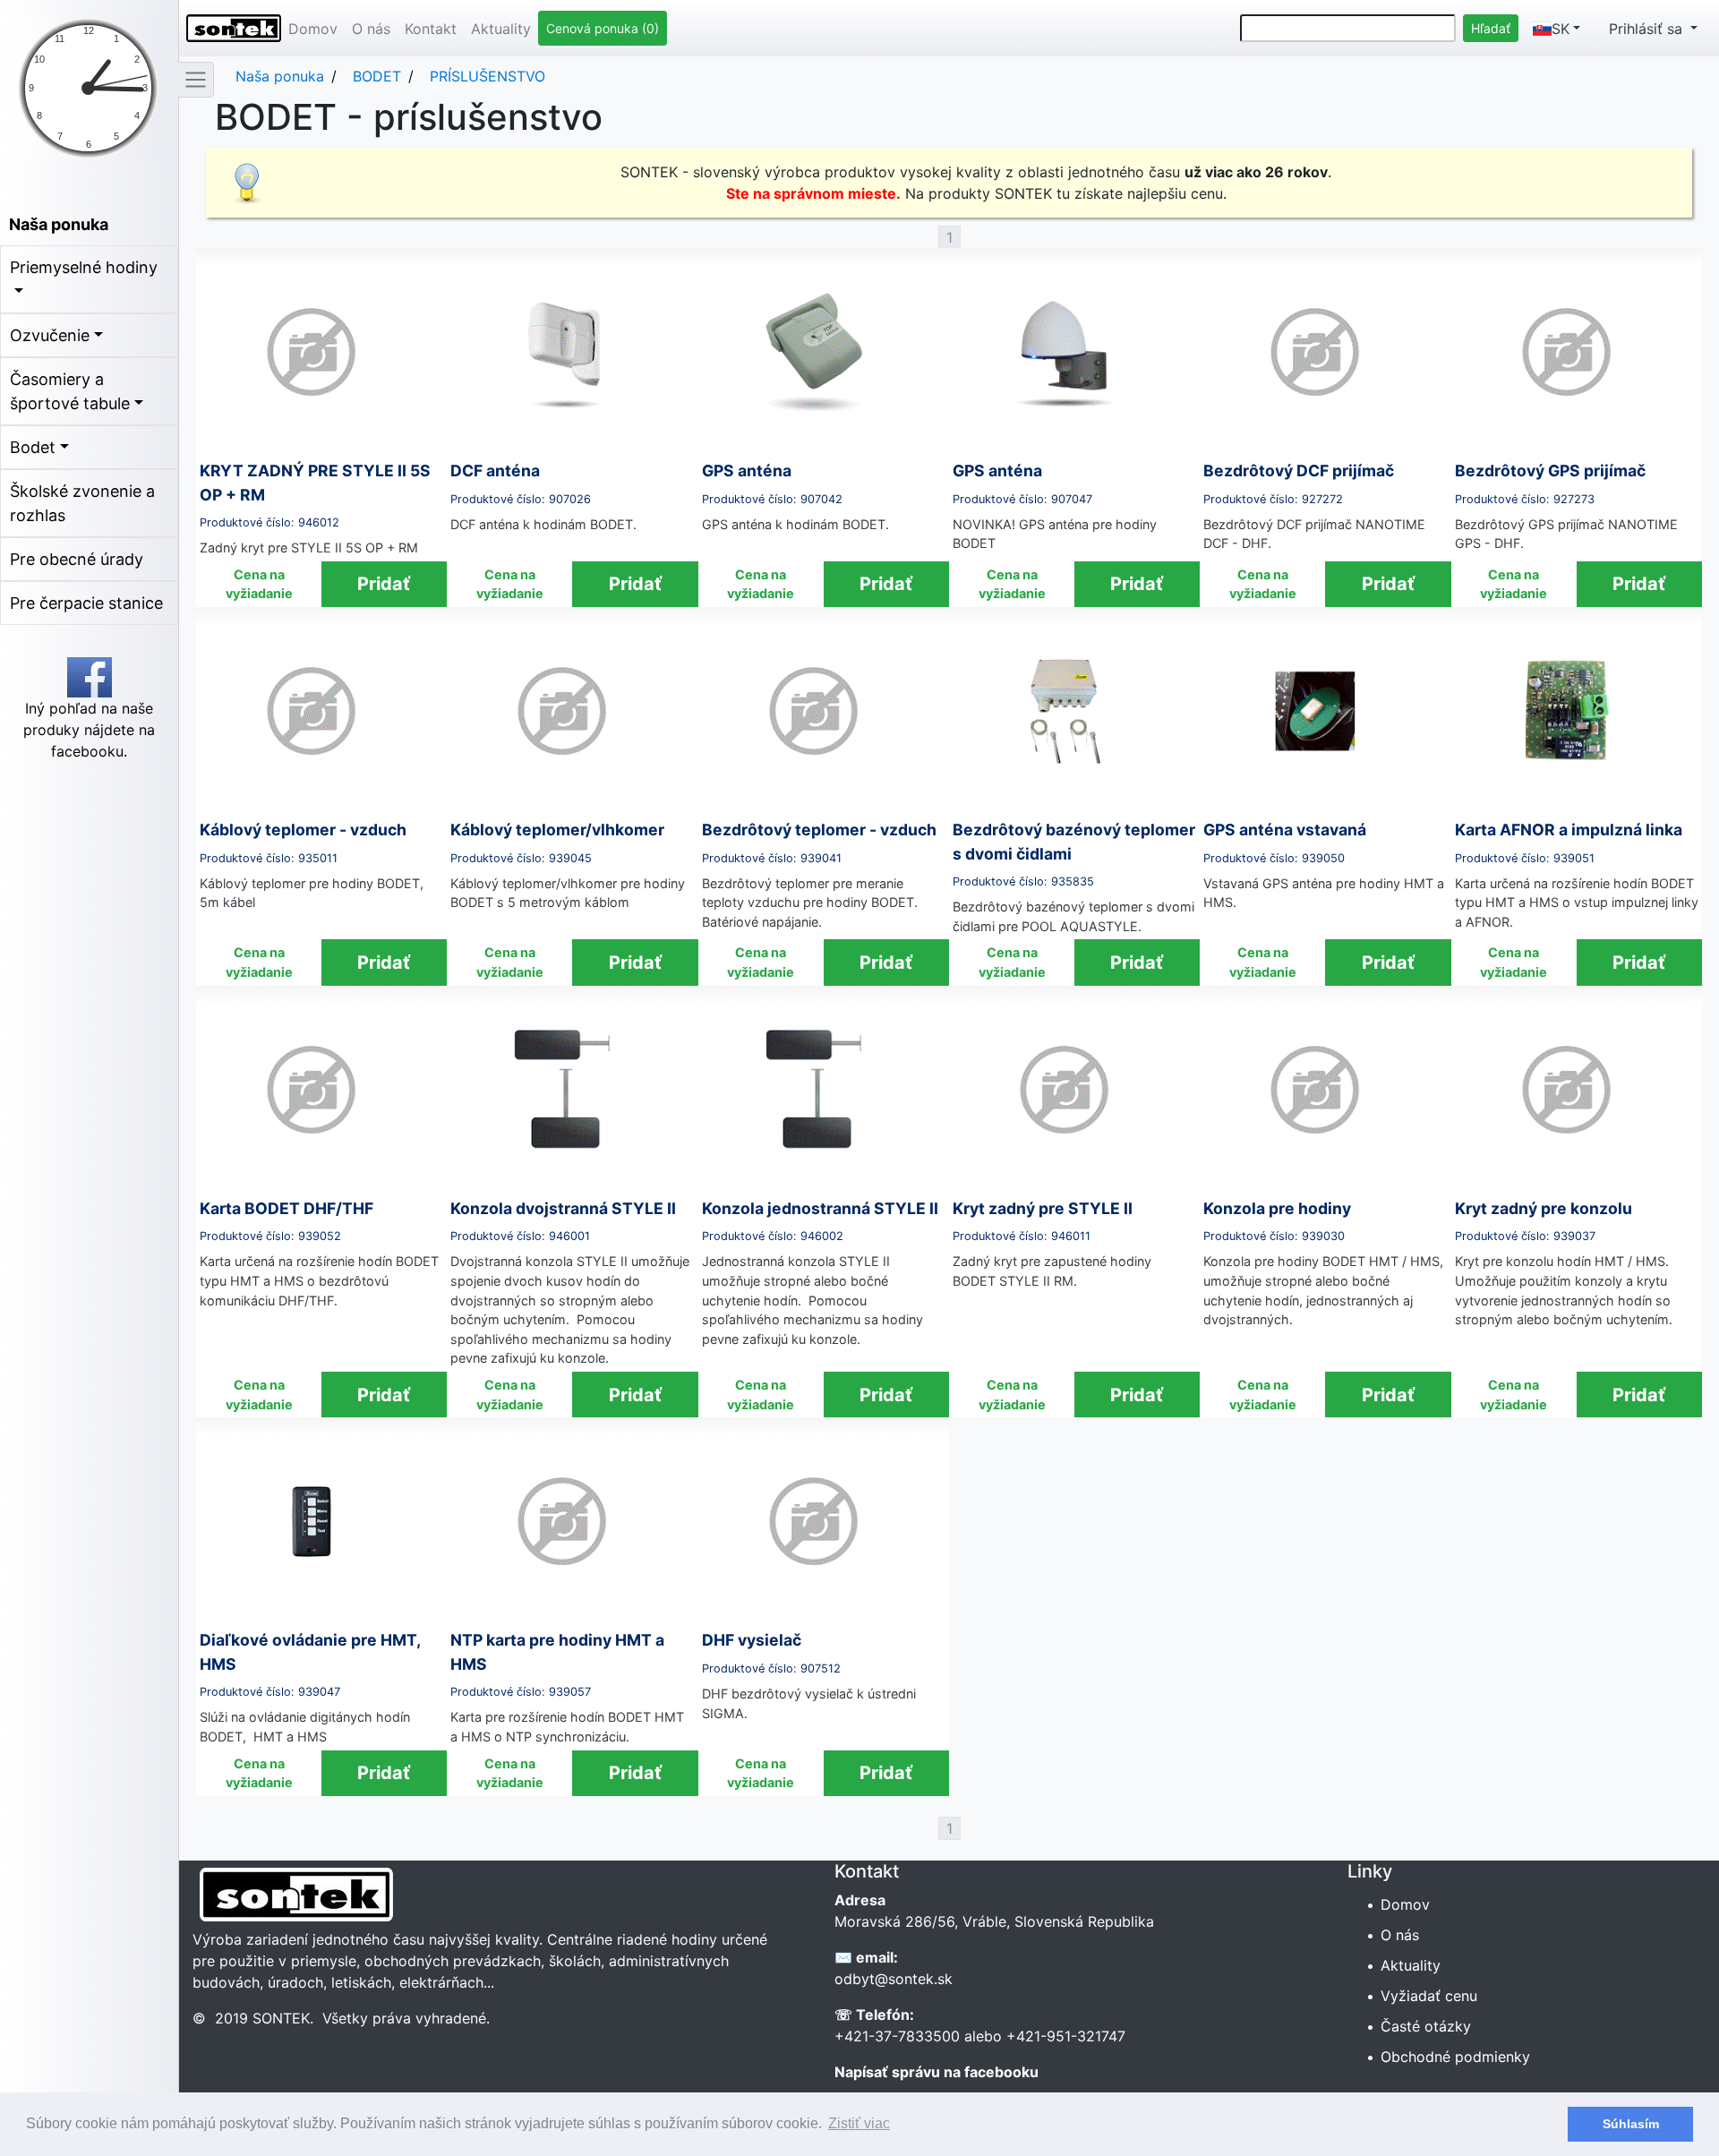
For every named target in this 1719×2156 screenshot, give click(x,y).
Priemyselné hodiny (84, 267)
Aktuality (501, 29)
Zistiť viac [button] (859, 2123)
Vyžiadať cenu (1430, 1996)
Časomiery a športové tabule (70, 391)
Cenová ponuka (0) (603, 28)
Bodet (33, 447)
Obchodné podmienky (1457, 2057)
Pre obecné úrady (77, 559)
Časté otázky (1427, 2026)
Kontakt (431, 29)
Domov (313, 29)
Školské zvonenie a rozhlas (82, 503)
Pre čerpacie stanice (86, 603)
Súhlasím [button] (1631, 2124)
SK (1561, 29)
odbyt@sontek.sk (894, 1979)
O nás (371, 29)
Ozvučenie (50, 335)
